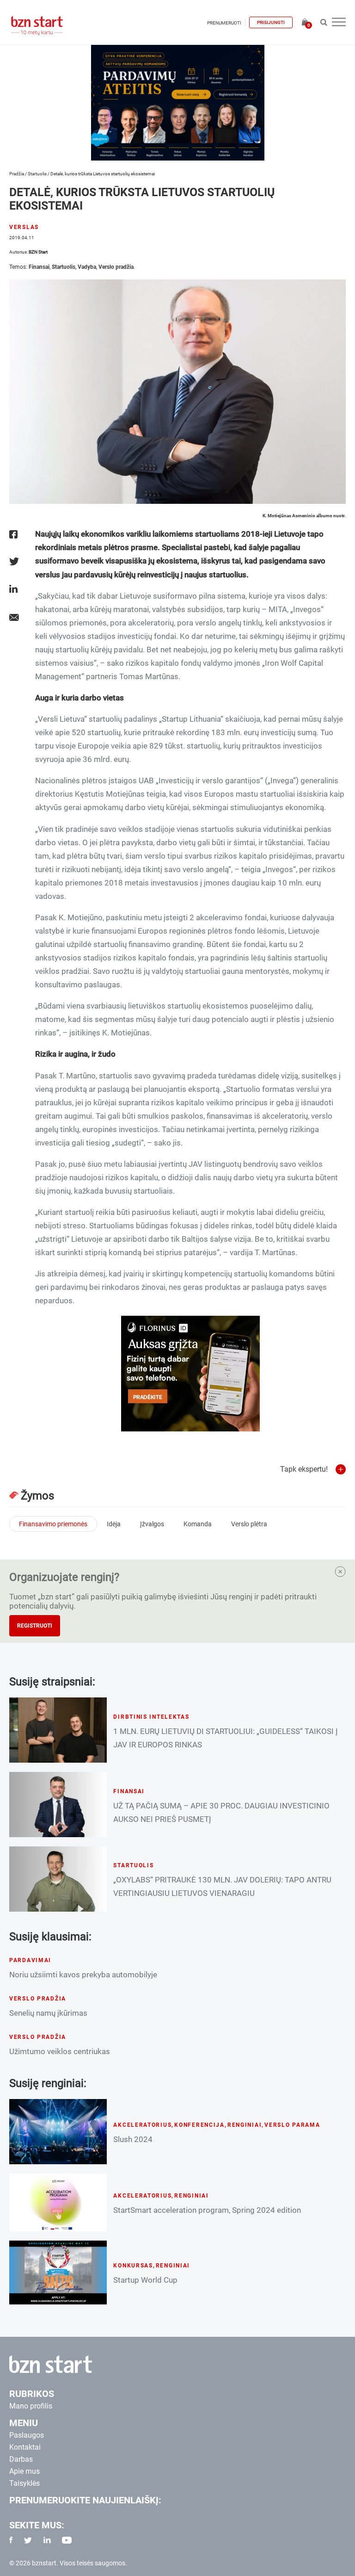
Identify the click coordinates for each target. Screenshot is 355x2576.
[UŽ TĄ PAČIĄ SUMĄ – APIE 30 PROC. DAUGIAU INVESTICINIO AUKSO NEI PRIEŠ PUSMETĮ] (58, 1805)
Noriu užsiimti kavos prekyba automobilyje (83, 1975)
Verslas (24, 227)
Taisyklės (24, 2483)
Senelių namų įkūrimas (48, 2013)
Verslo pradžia (116, 267)
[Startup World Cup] (58, 2273)
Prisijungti (271, 22)
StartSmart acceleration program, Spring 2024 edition (207, 2210)
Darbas (21, 2459)
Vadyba (87, 267)
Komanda (198, 1524)
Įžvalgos (152, 1524)
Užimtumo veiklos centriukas (60, 2051)
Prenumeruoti (224, 23)
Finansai (39, 267)
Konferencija (199, 2125)
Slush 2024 (133, 2139)
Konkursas (133, 2266)
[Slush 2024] (58, 2132)
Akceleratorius (142, 2125)
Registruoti (35, 1626)
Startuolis (37, 174)
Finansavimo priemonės (53, 1524)
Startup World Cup (145, 2280)
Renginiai (245, 2125)
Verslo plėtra (249, 1524)
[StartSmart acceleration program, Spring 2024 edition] (58, 2202)
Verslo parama (292, 2125)
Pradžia (17, 174)
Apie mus (24, 2471)
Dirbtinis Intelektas (151, 1717)
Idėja (114, 1524)
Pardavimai (30, 1960)
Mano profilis (31, 2406)
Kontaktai (25, 2447)
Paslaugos (27, 2435)
